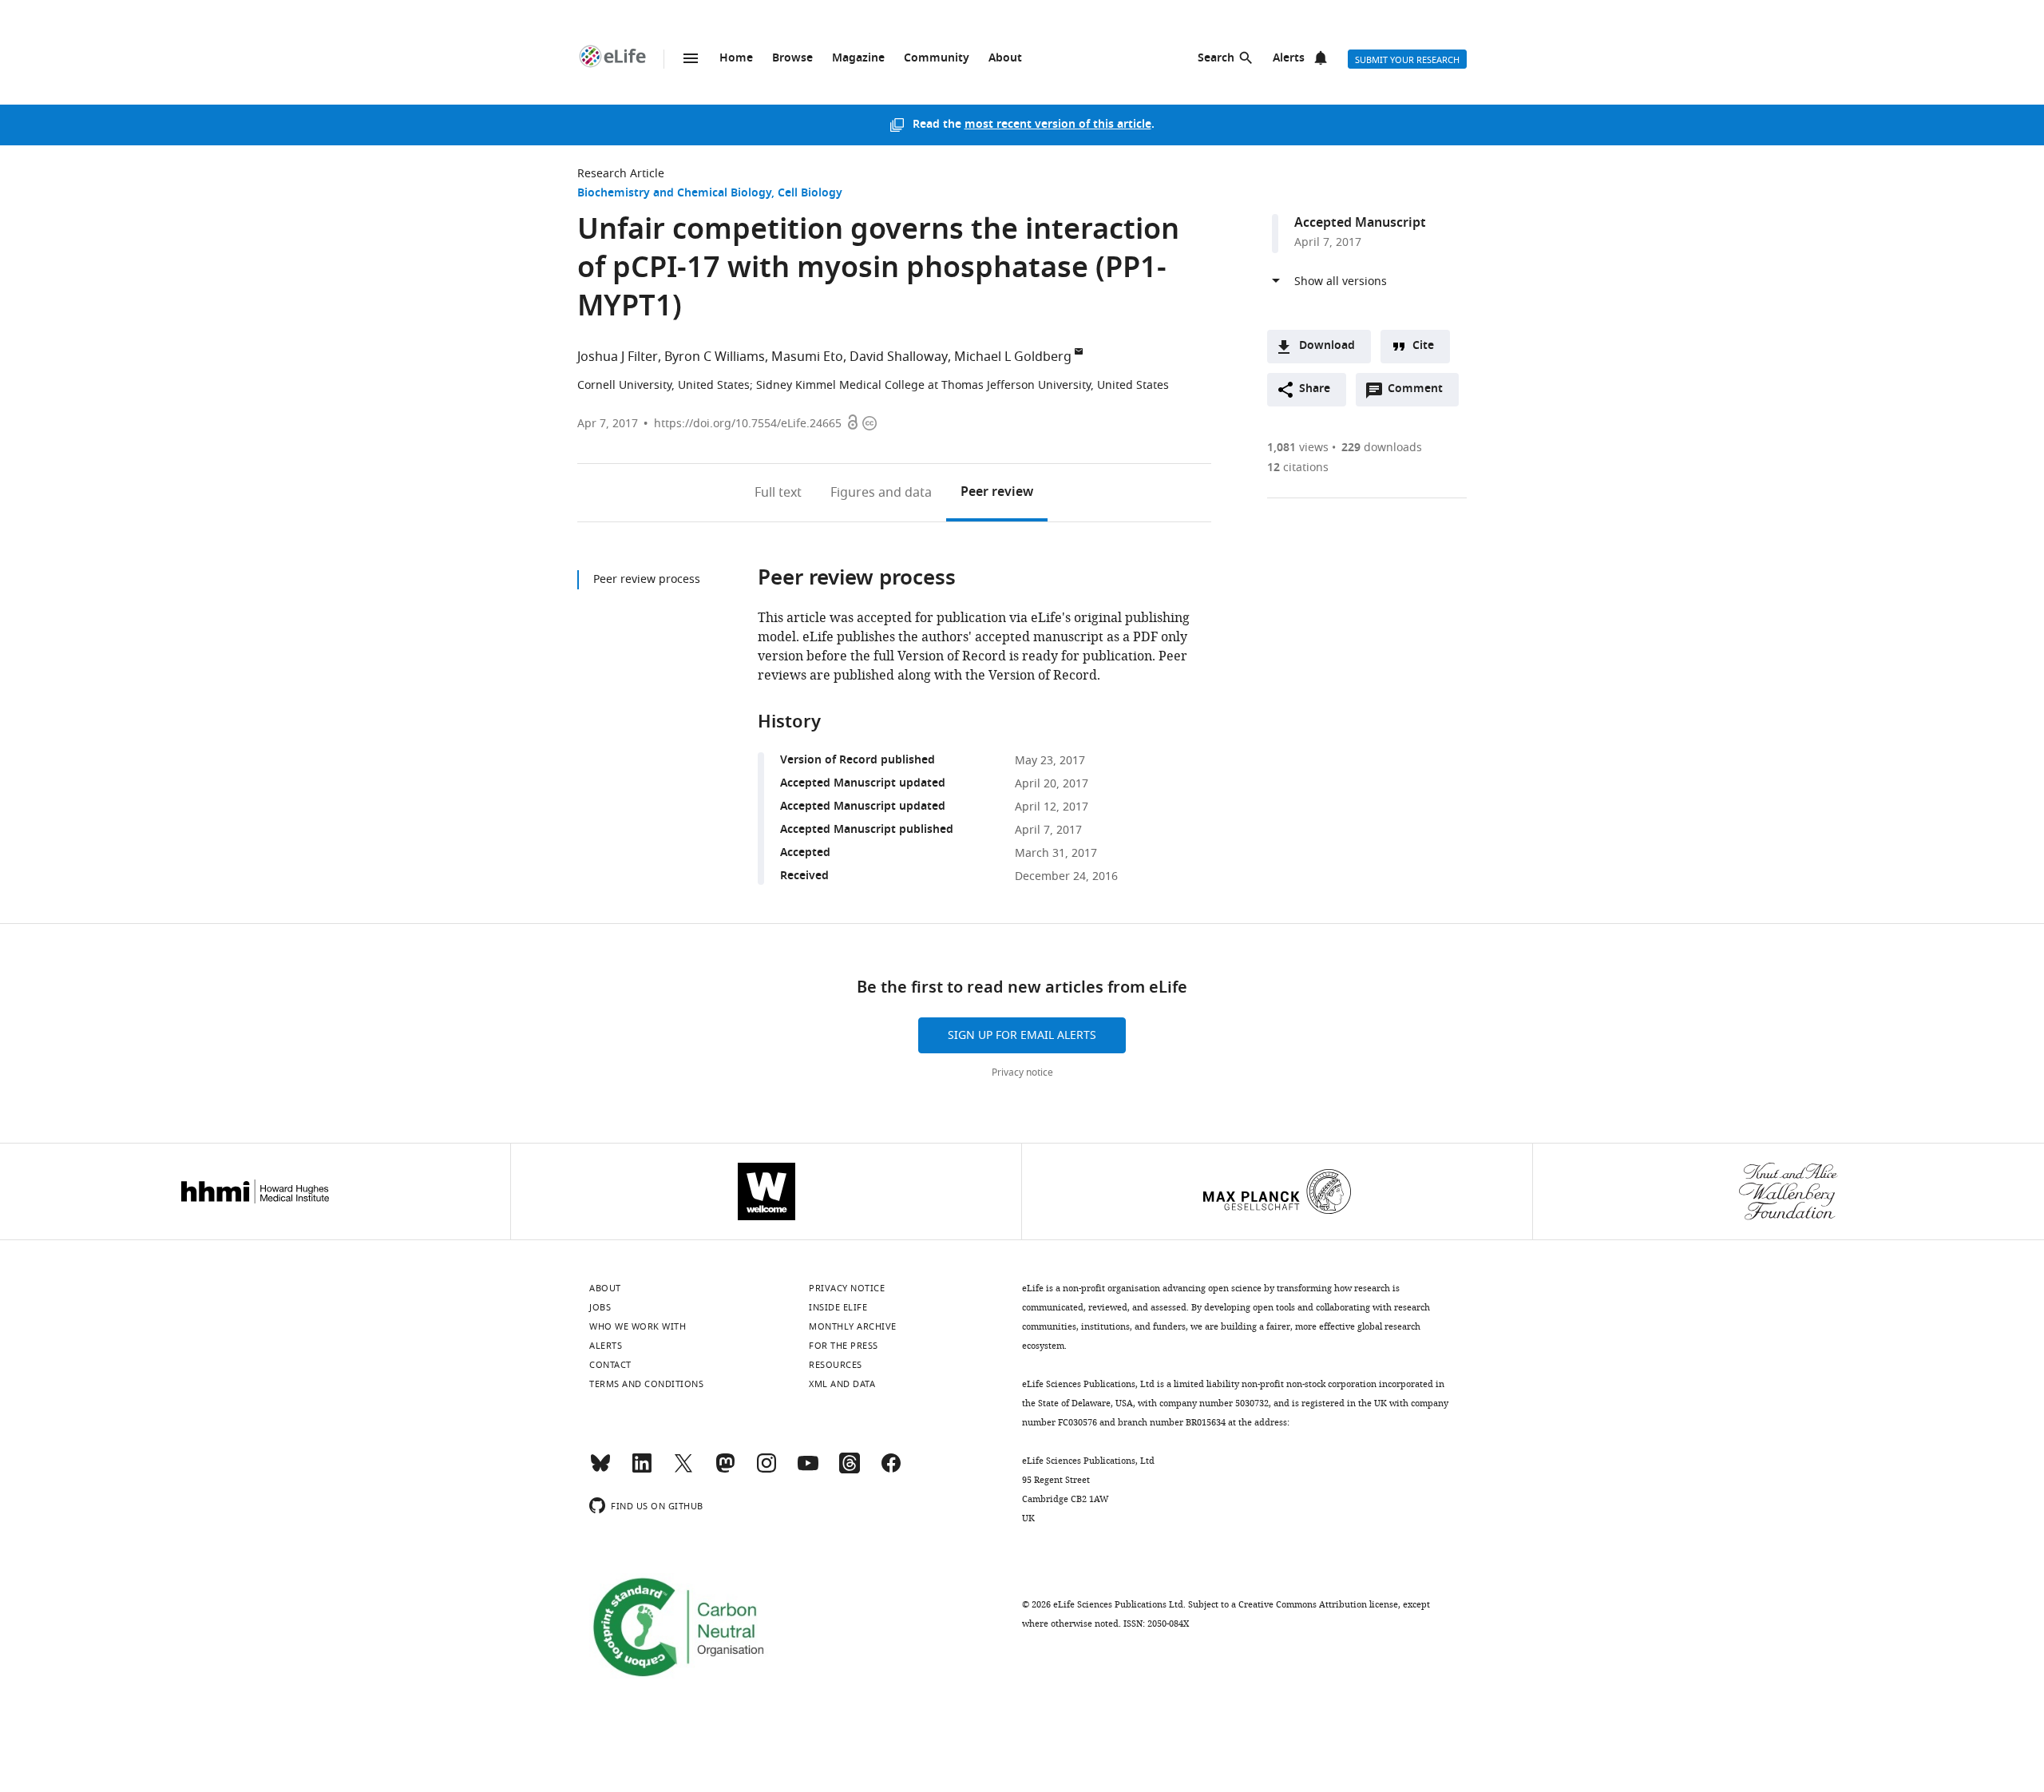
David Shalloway (899, 357)
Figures (881, 493)
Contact (610, 1365)
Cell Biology (810, 194)
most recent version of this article (1058, 125)
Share (1315, 389)
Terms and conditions (646, 1384)
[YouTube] (808, 1470)
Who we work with (638, 1326)
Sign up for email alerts (1022, 1035)
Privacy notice (1022, 1072)
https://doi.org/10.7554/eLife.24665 (748, 424)
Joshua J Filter (618, 357)
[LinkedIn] (642, 1470)
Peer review (997, 493)
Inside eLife (838, 1307)
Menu (691, 58)
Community (937, 59)
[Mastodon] (725, 1470)
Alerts (1289, 59)
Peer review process (647, 579)
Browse (792, 59)
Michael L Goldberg (1013, 357)
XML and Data (842, 1384)
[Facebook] (891, 1470)
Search (1216, 59)
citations (1298, 468)
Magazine (858, 59)
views (1298, 448)
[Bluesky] (600, 1470)
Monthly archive (853, 1326)
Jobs (600, 1307)
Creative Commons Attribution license (1318, 1604)
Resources (836, 1365)
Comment (1420, 393)
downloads (1382, 448)
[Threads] (850, 1470)
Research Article (621, 174)
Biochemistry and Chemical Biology (674, 194)
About (1005, 59)
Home (736, 59)
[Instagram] (766, 1470)
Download (1327, 346)
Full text (778, 493)
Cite (1423, 346)
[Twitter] (683, 1470)
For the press (844, 1346)
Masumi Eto (807, 357)
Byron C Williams (715, 357)
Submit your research (1407, 60)
